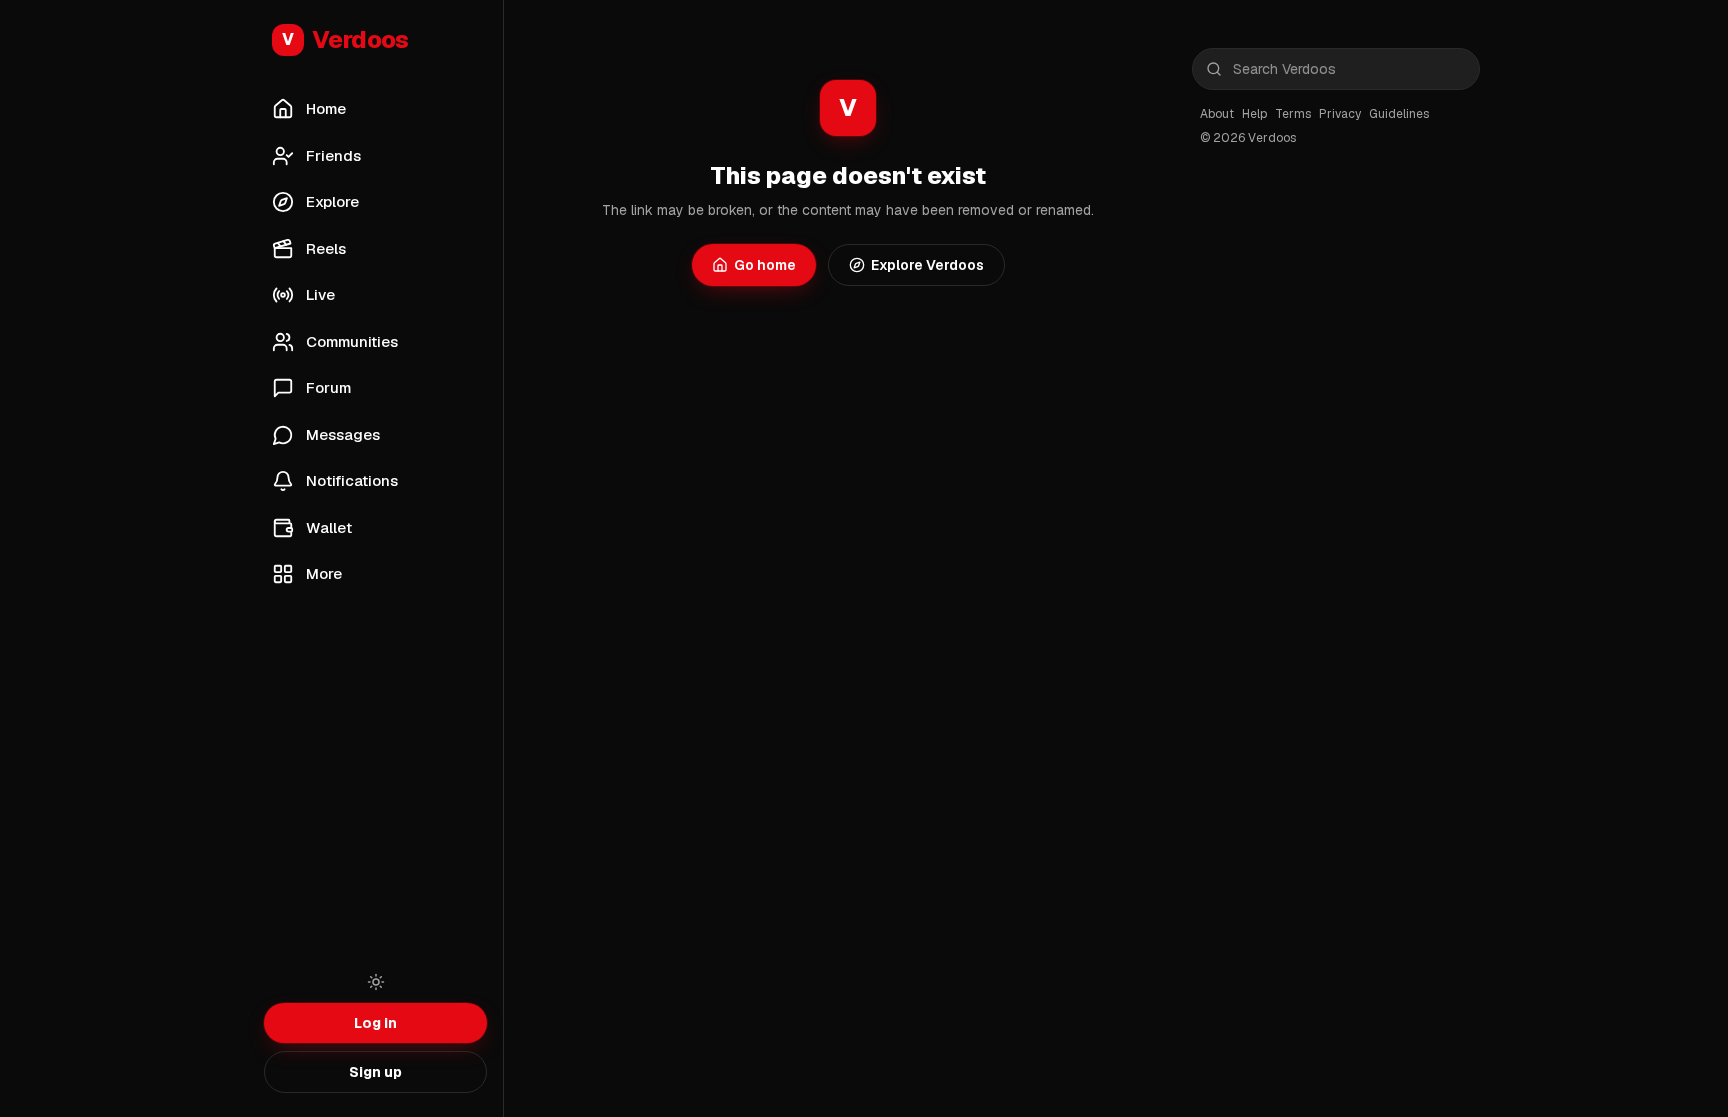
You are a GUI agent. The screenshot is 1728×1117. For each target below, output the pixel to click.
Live (320, 294)
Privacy (1340, 114)
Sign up (375, 1072)
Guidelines (1399, 114)
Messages (343, 434)
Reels (326, 248)
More (324, 573)
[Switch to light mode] (376, 982)
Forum (328, 387)
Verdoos (345, 39)
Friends (333, 155)
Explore (332, 201)
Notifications (352, 480)
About (1217, 114)
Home (326, 108)
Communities (352, 341)
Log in (375, 1023)
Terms (1293, 114)
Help (1254, 114)
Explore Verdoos (927, 265)
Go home (765, 265)
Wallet (329, 527)
